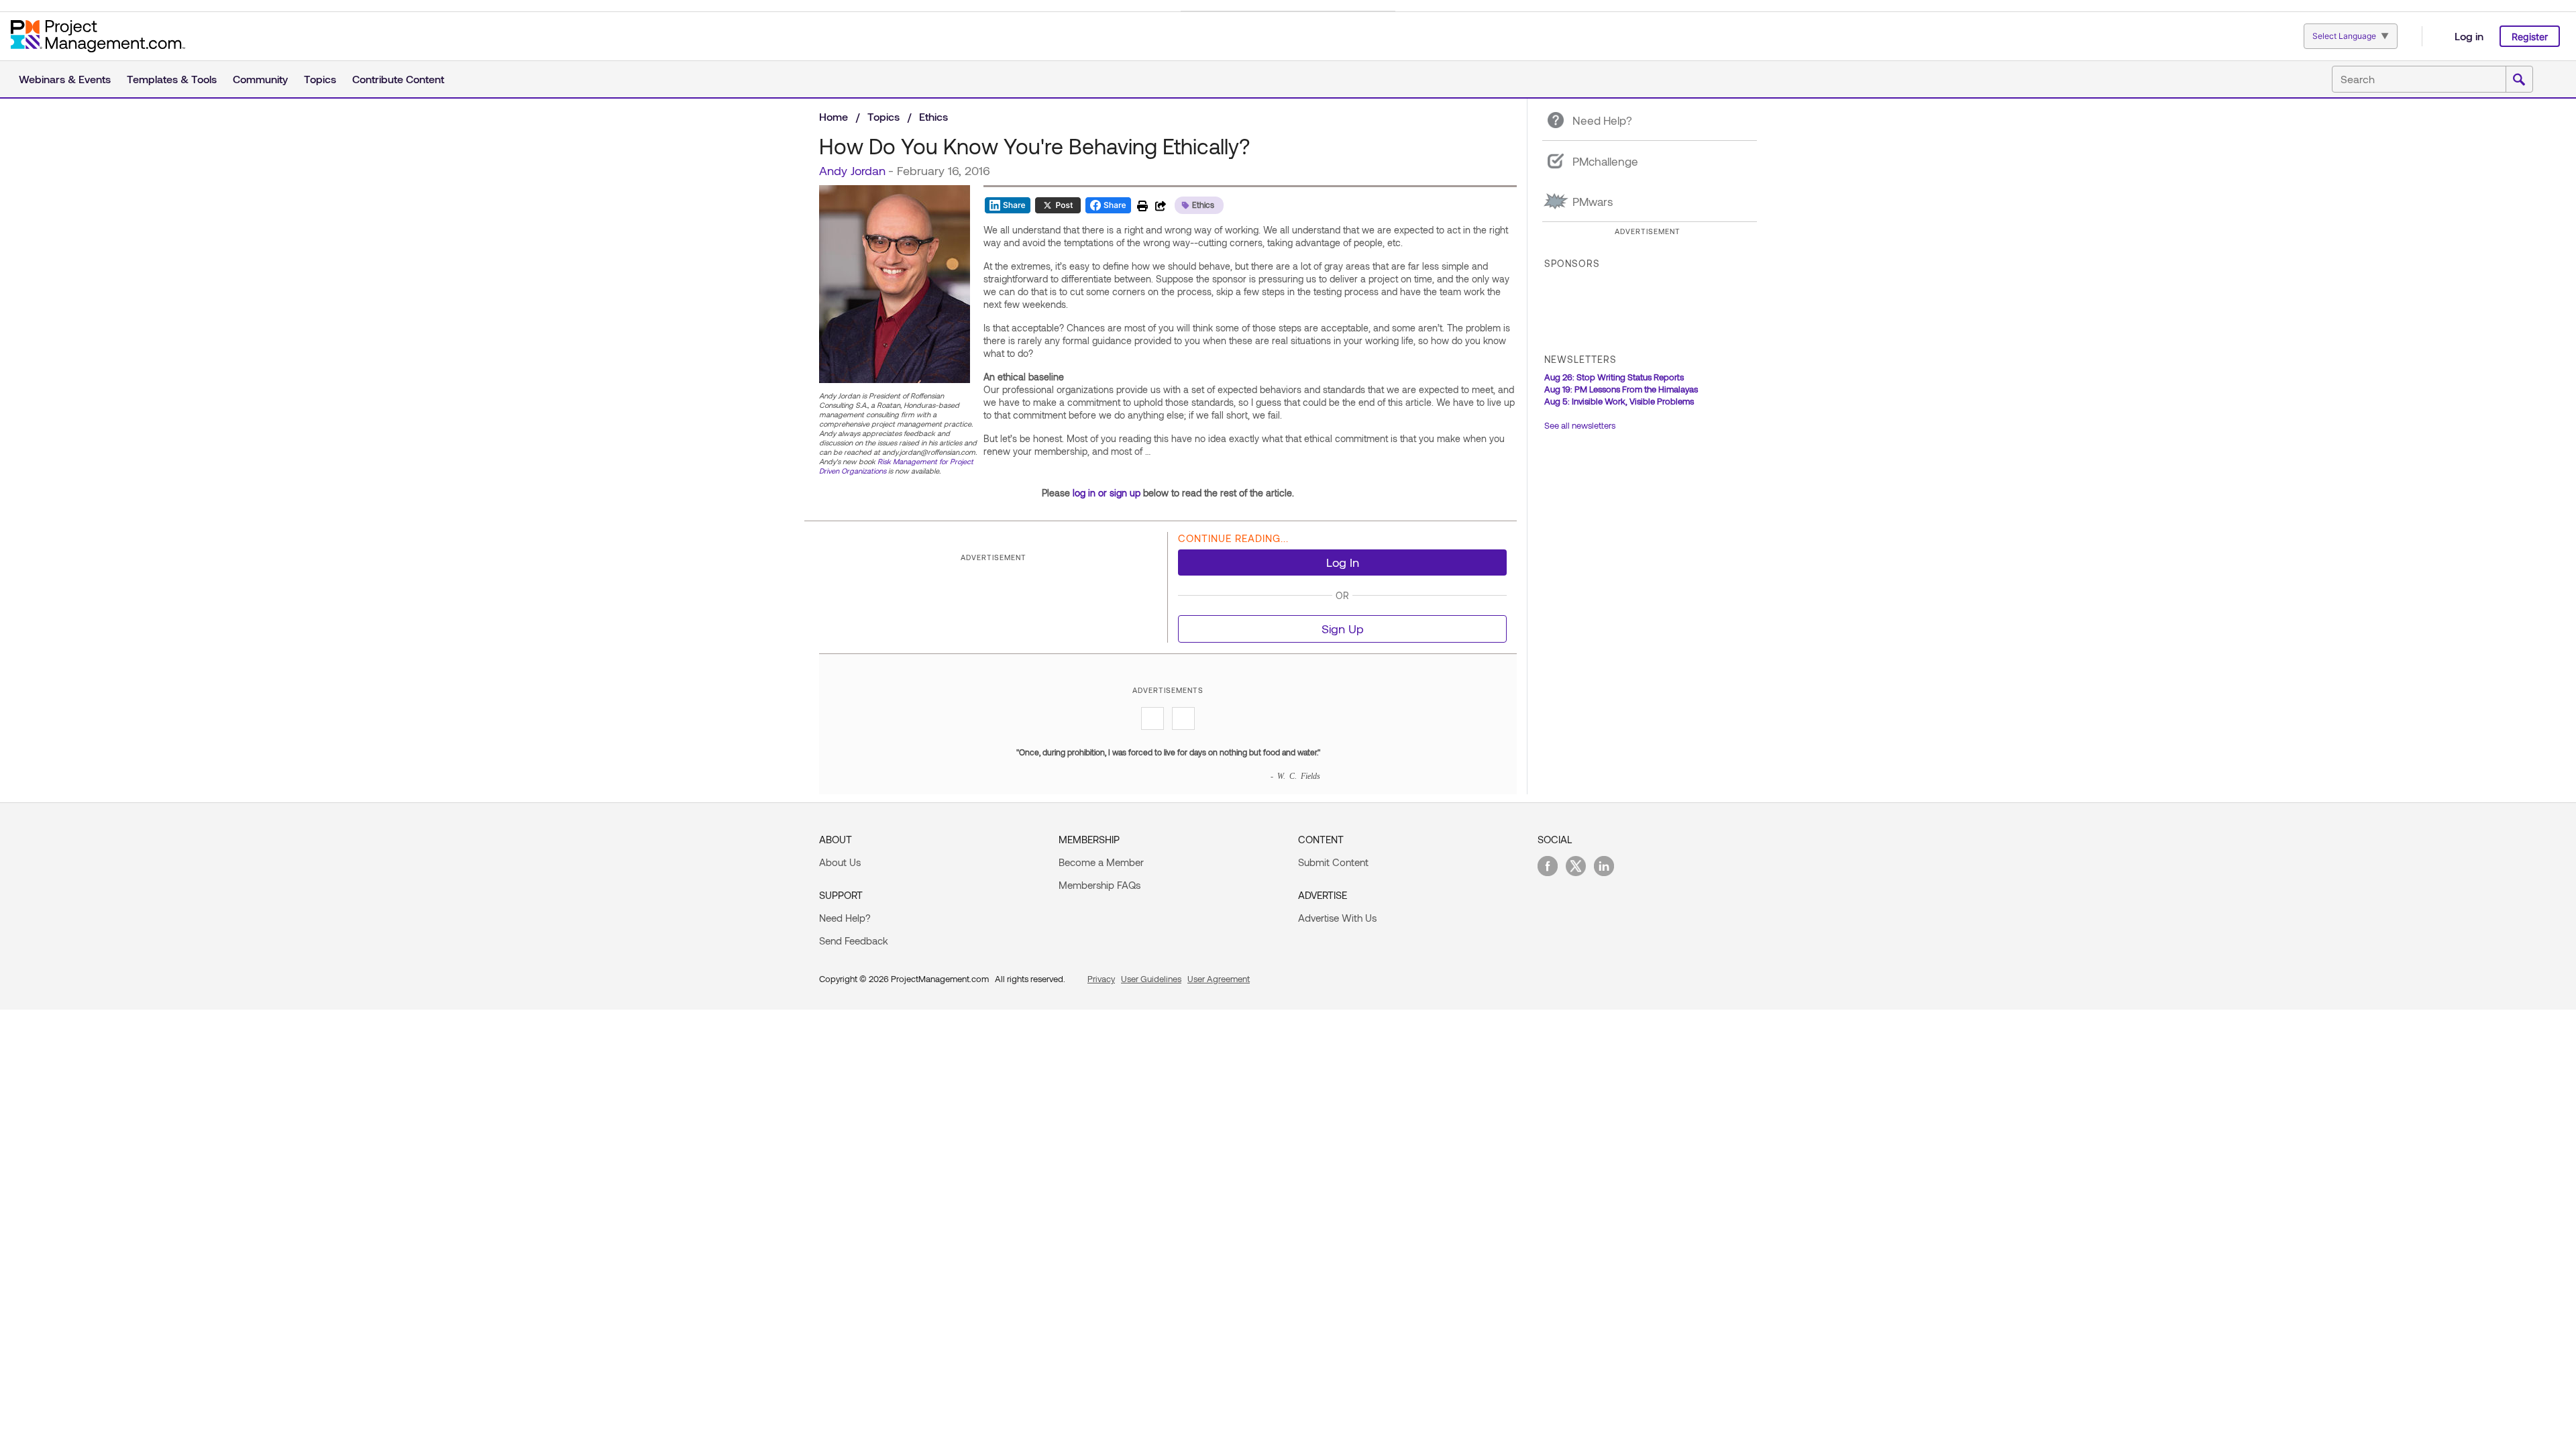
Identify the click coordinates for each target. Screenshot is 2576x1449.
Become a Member (1101, 862)
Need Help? (845, 918)
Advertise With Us (1337, 918)
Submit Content (1333, 862)
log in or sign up (1107, 493)
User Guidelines (1151, 979)
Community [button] (260, 79)
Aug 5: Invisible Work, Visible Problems (1619, 401)
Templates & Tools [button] (172, 79)
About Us (840, 862)
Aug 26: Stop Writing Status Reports (1614, 377)
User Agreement (1219, 979)
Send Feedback (854, 941)
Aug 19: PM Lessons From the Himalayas (1621, 389)
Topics (883, 116)
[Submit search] (2519, 80)
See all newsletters (1580, 425)
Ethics (933, 116)
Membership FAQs (1099, 885)
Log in (2469, 36)
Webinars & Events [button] (65, 79)
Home (834, 116)
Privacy (1101, 979)
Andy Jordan (852, 170)
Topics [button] (320, 79)
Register (2530, 37)
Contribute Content (398, 79)
